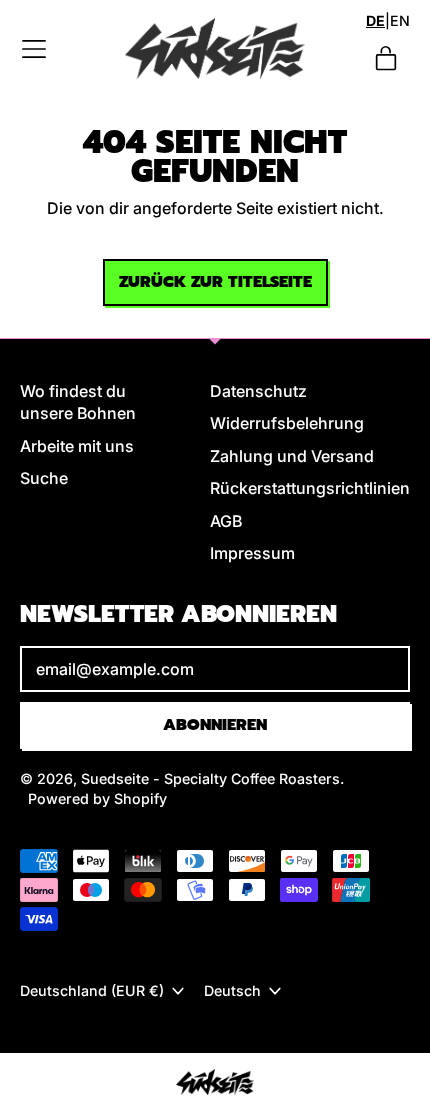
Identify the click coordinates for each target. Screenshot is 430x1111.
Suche (44, 478)
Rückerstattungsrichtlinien (310, 488)
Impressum (252, 553)
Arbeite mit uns (77, 446)
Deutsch (232, 990)
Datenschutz (258, 391)
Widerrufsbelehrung (287, 423)
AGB (226, 521)
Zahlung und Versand (292, 456)
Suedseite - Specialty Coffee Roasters (210, 778)
